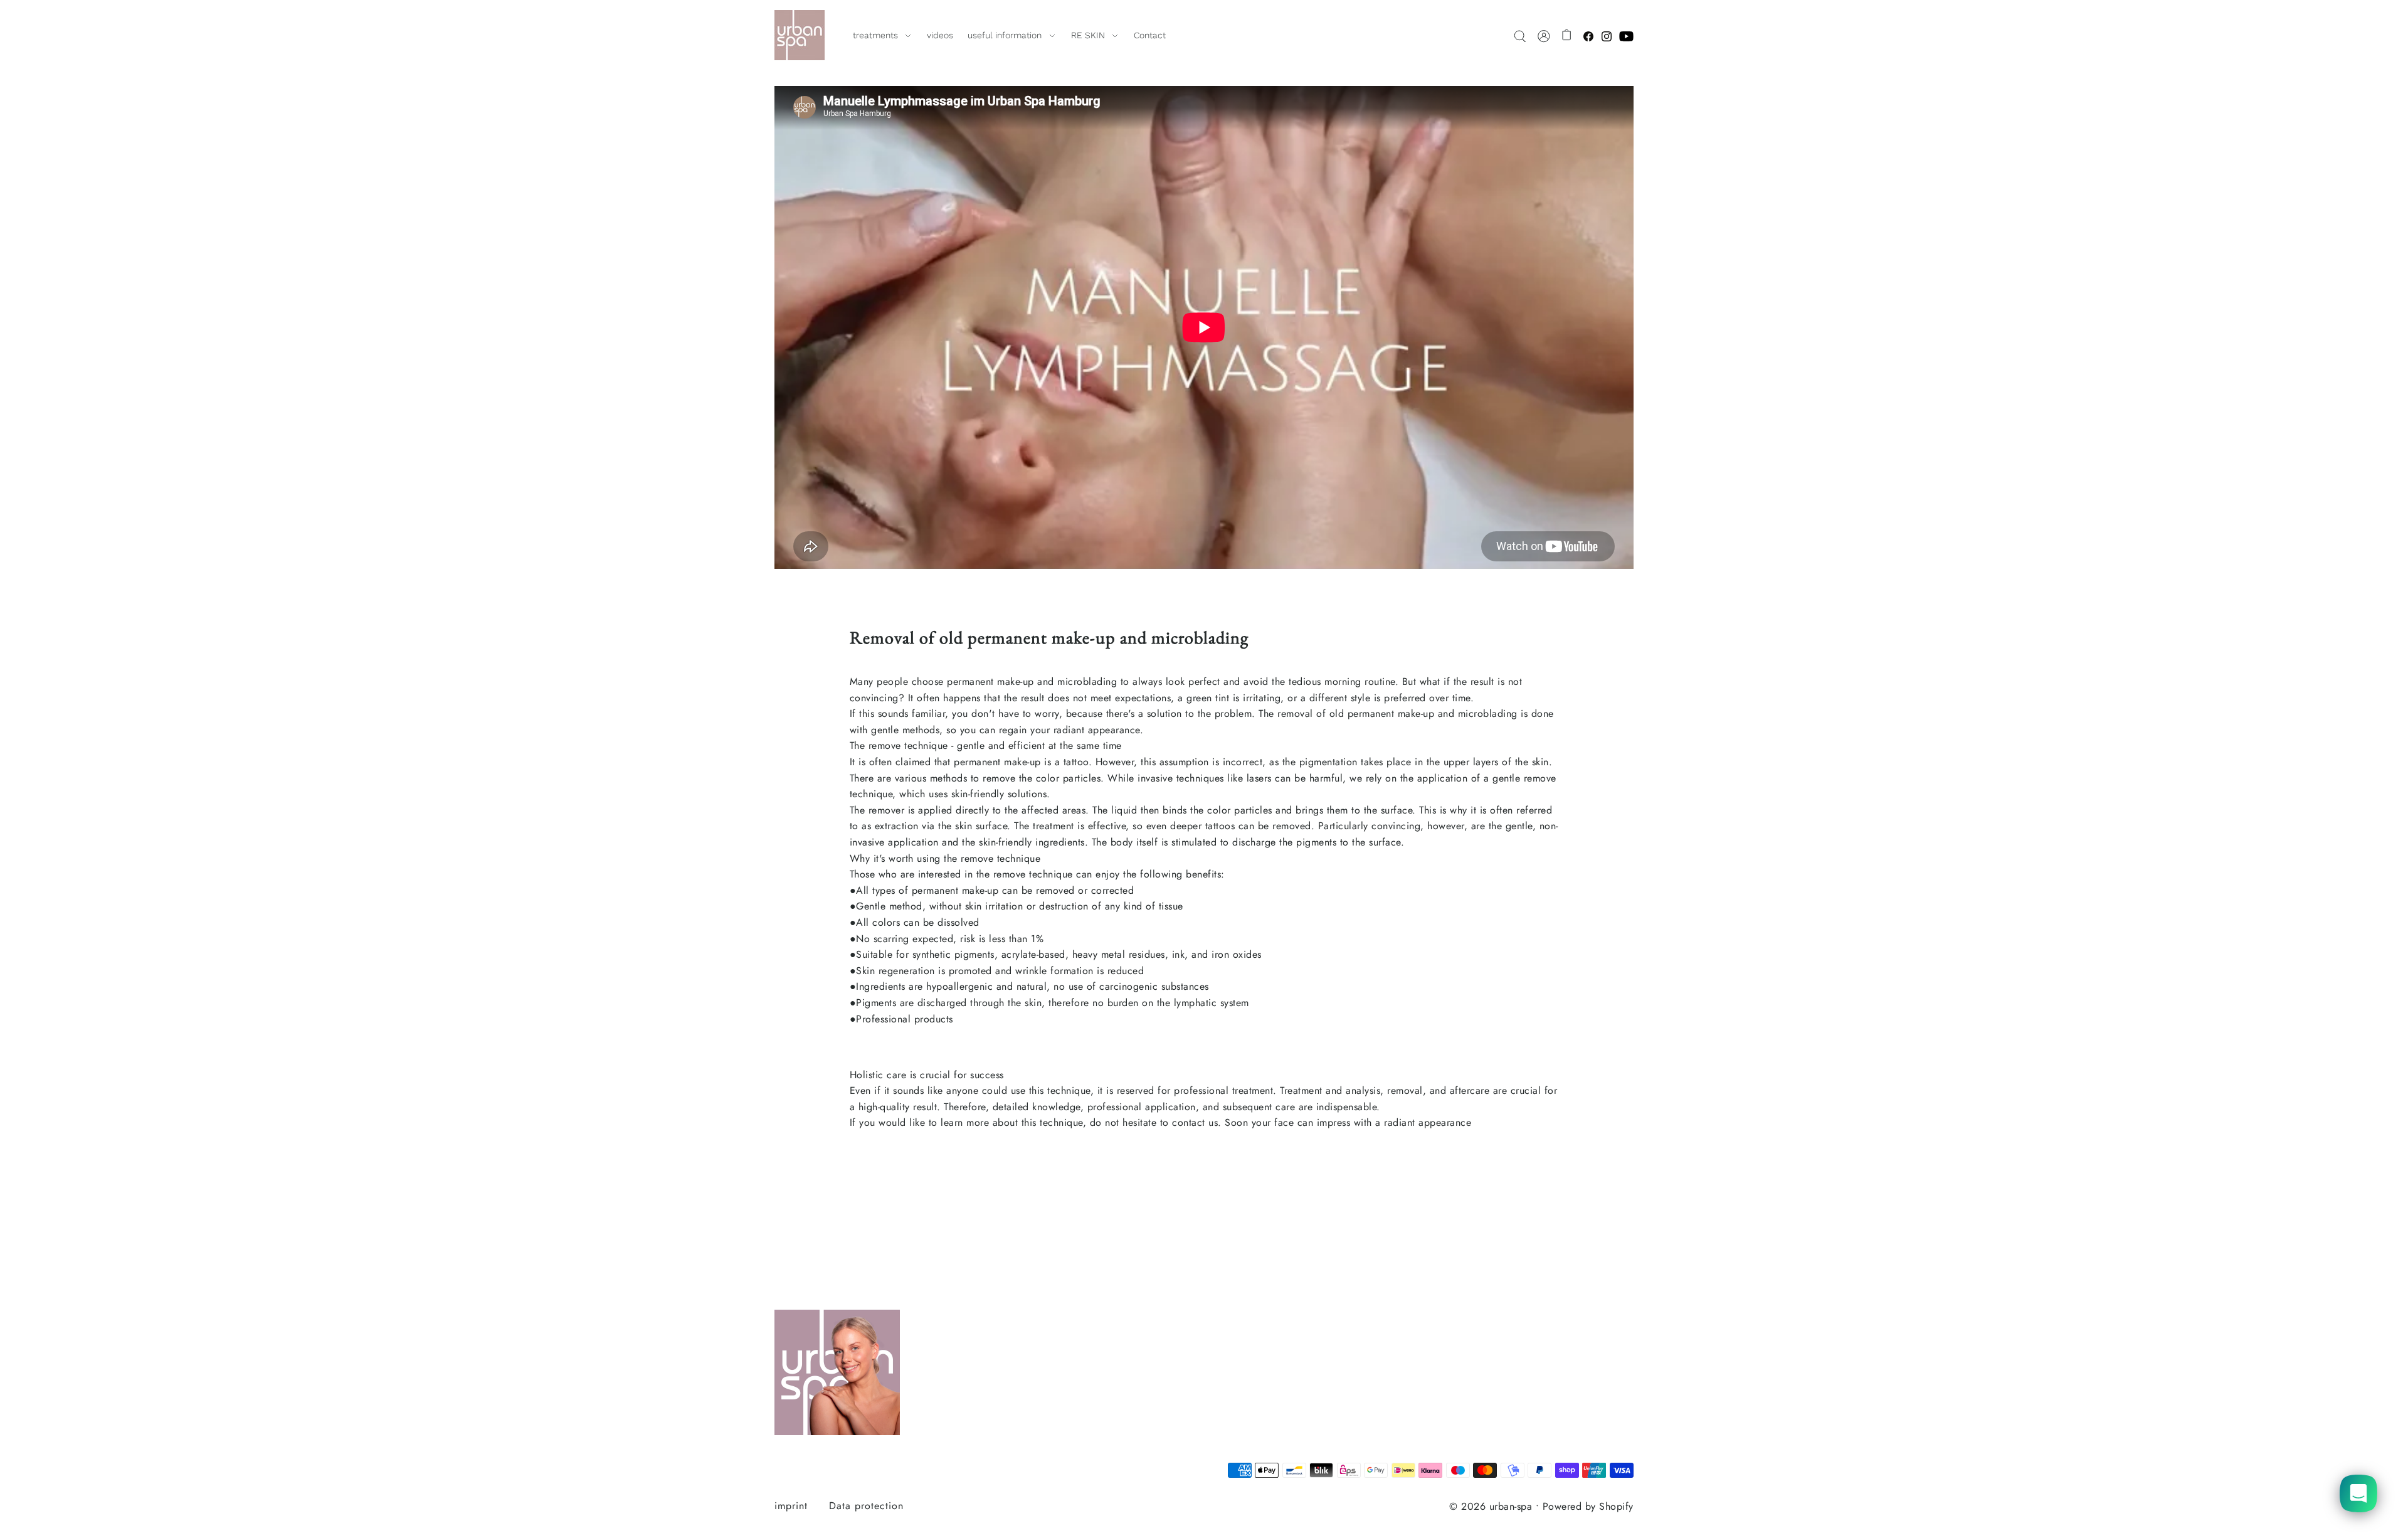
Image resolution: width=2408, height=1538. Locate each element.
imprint (791, 1506)
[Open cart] (1567, 35)
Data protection (866, 1506)
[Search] (1520, 35)
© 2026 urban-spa (1491, 1506)
